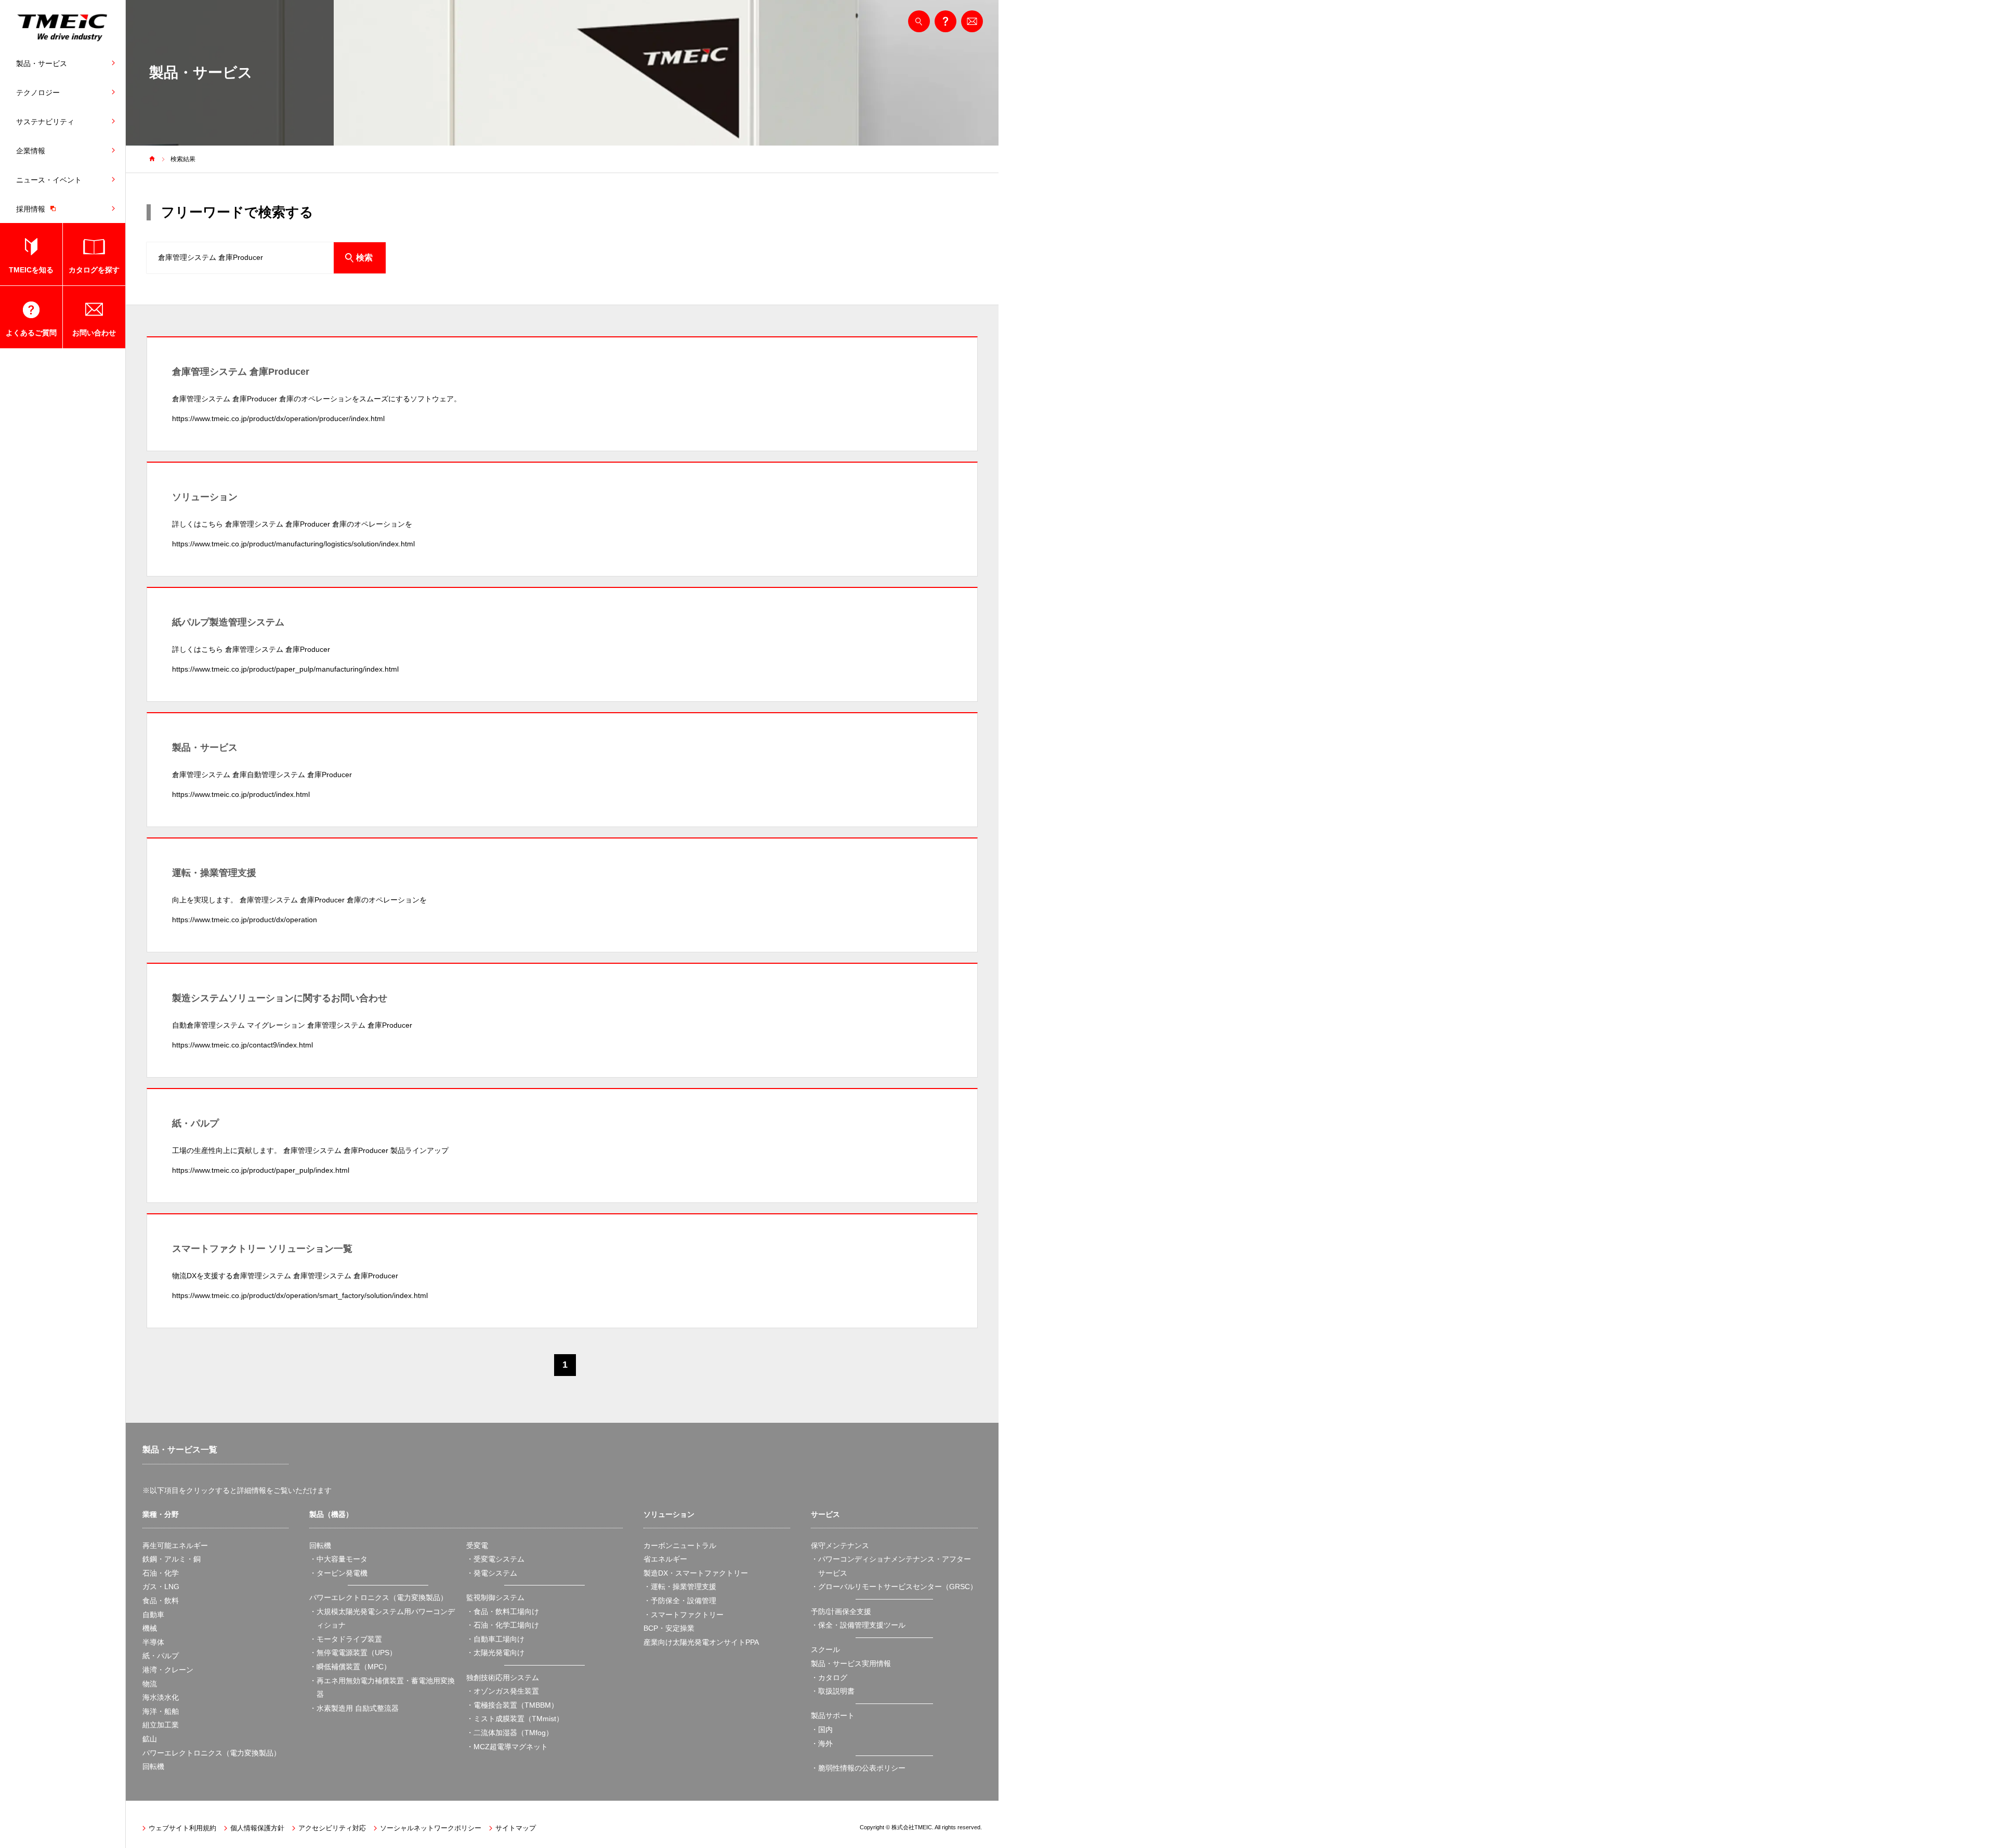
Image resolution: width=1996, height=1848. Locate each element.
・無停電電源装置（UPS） (353, 1653)
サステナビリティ (45, 122)
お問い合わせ (94, 333)
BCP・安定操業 (669, 1628)
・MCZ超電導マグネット (507, 1747)
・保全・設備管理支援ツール (858, 1625)
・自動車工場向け (495, 1639)
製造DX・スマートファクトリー (696, 1573)
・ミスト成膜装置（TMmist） (515, 1719)
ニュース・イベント (49, 180)
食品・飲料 (161, 1601)
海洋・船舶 (161, 1711)
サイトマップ (516, 1828)
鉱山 (150, 1739)
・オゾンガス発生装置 (503, 1691)
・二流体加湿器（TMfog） (510, 1733)
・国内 (822, 1729)
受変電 (477, 1545)
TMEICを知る (31, 270)
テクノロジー (38, 93)
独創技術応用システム (503, 1677)
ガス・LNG (161, 1587)
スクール (825, 1649)
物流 (150, 1684)
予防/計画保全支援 (841, 1611)
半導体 (153, 1642)
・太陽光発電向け (495, 1653)
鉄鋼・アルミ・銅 (172, 1559)
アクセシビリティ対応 (332, 1828)
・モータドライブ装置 (346, 1639)
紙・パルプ (161, 1656)
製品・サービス (42, 63)
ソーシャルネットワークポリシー (431, 1828)
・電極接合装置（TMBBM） (512, 1705)
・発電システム (492, 1573)
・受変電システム (495, 1559)
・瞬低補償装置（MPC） (350, 1667)
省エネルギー (665, 1559)
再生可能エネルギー (175, 1545)
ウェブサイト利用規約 (182, 1828)
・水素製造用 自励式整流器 (354, 1708)
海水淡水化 (161, 1697)
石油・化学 (161, 1573)
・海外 (822, 1744)
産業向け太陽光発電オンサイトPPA (701, 1642)
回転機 (153, 1766)
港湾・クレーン (168, 1670)
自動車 (153, 1615)
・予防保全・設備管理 (680, 1601)
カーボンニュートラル (680, 1545)
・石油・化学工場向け (503, 1625)
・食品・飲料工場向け (503, 1611)
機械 (150, 1628)
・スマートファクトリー (684, 1615)
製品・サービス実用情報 (851, 1663)
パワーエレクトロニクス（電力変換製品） (212, 1753)
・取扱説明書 (833, 1691)
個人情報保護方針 (257, 1828)
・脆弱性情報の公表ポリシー (858, 1768)
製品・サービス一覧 (180, 1450)
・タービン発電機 (338, 1573)
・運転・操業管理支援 (680, 1587)
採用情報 (31, 209)
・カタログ (829, 1677)
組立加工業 (161, 1725)
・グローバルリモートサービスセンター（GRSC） (894, 1587)
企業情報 (31, 151)
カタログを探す (94, 270)
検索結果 (183, 159)
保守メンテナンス (840, 1545)
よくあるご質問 (31, 333)
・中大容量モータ (338, 1559)
